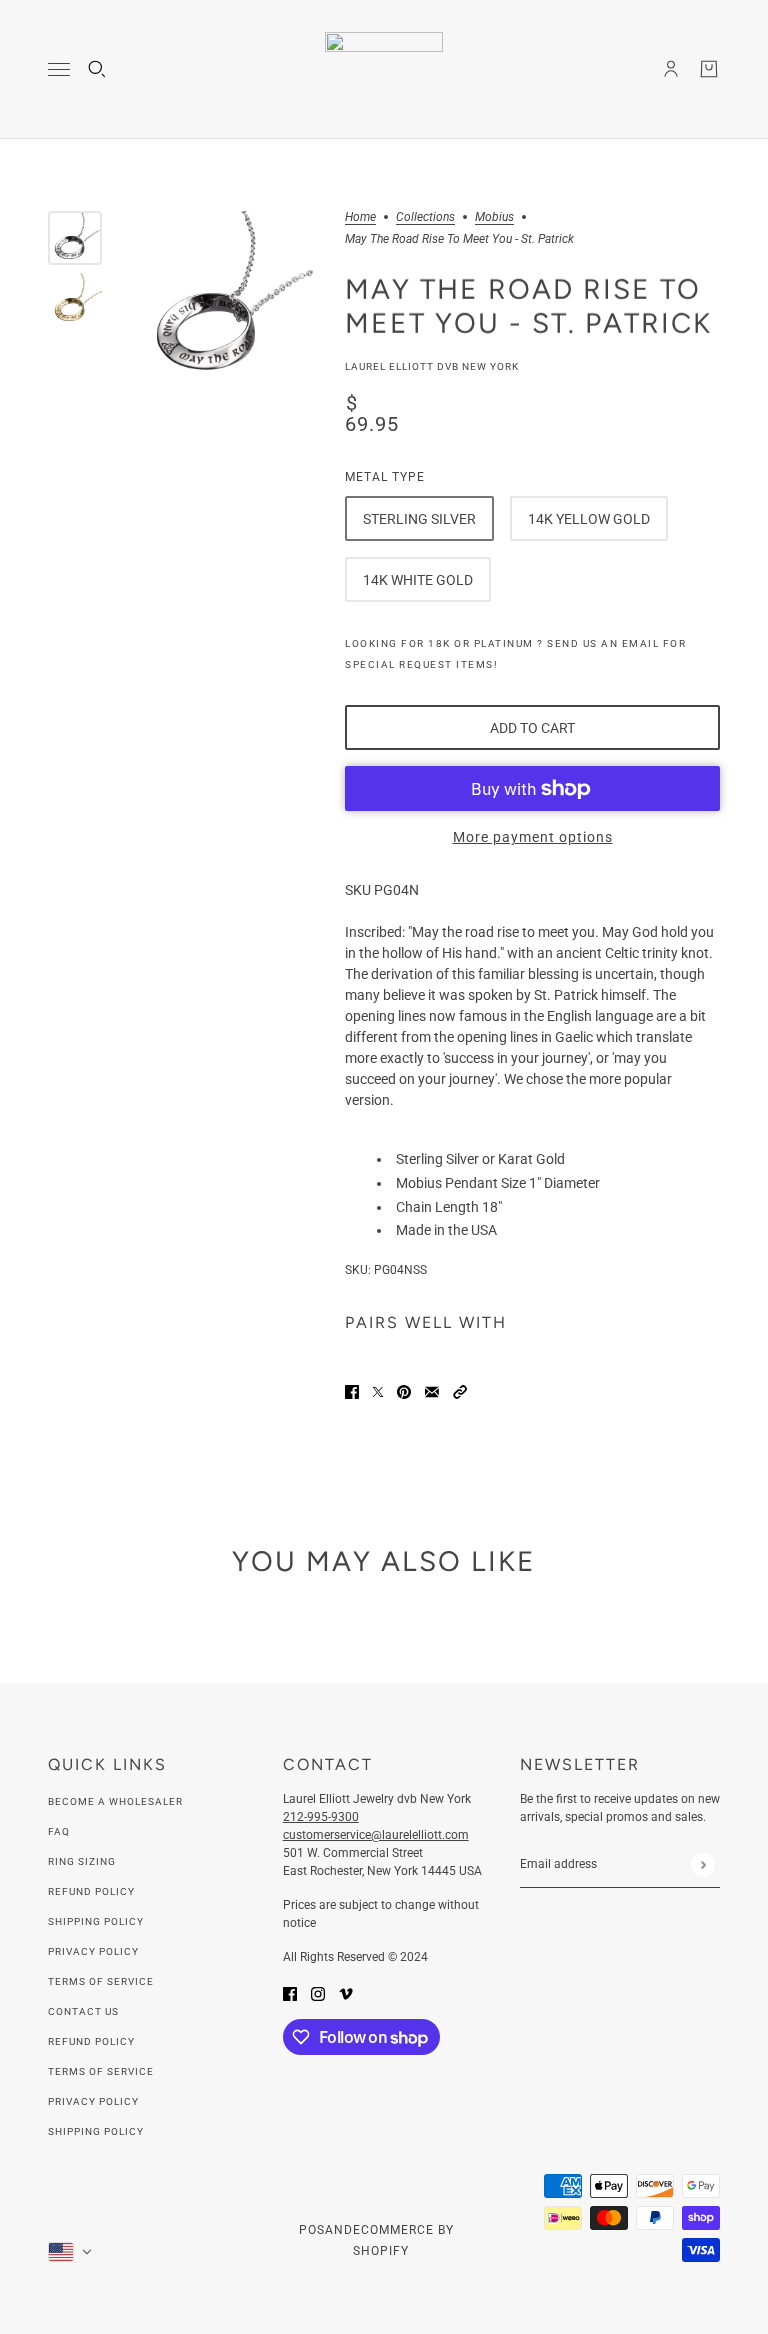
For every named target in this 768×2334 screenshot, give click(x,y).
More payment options (533, 837)
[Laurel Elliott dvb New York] (384, 69)
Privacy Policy (93, 1951)
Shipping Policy (96, 1921)
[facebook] (290, 1992)
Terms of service (101, 2071)
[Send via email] (432, 1390)
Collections (425, 217)
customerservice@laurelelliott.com (376, 1835)
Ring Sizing (82, 1861)
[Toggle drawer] (59, 69)
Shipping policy (96, 2131)
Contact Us (83, 2011)
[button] (460, 1390)
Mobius (494, 217)
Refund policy (91, 2041)
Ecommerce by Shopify (403, 2240)
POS (312, 2230)
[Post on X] (378, 1390)
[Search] (97, 69)
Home (360, 217)
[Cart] (709, 69)
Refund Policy (91, 1891)
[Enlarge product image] (223, 300)
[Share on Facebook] (352, 1390)
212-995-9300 (321, 1817)
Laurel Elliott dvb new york (432, 366)
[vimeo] (346, 1992)
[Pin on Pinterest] (404, 1390)
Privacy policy (93, 2101)
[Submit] (702, 1864)
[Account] (671, 69)
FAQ (59, 1831)
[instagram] (318, 1992)
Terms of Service (101, 1981)
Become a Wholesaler (115, 1801)
